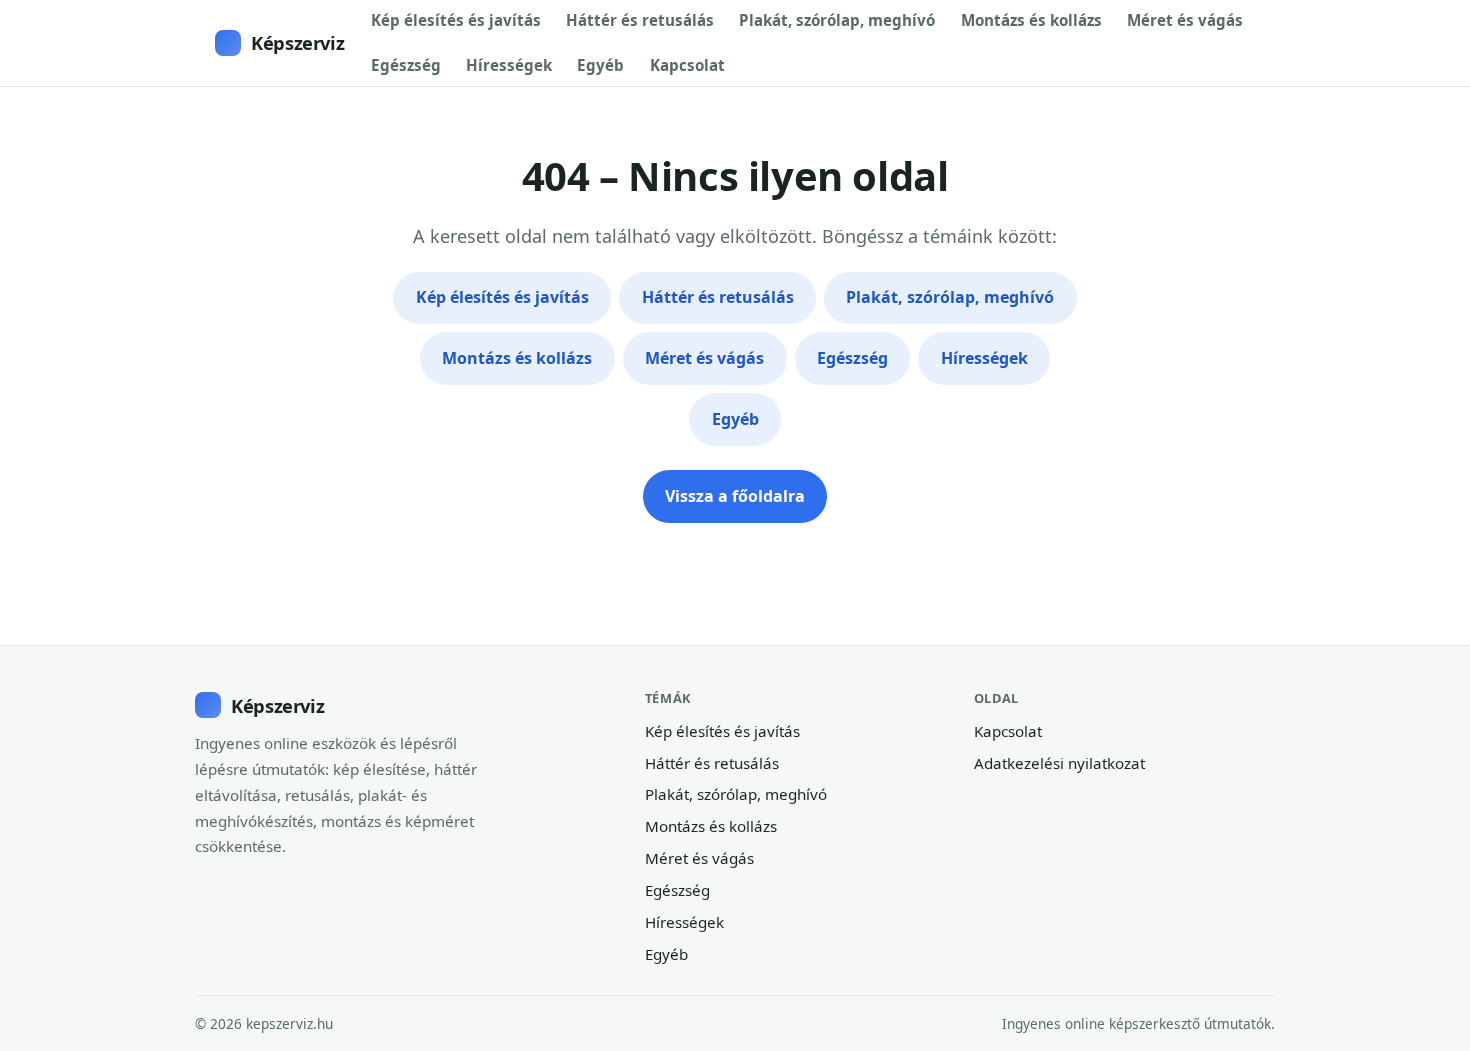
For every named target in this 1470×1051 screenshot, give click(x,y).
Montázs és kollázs (1031, 20)
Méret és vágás (1185, 20)
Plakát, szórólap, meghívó (837, 20)
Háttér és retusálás (640, 20)
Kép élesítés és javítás (456, 20)
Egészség (406, 65)
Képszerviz (297, 42)
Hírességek (509, 65)
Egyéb (600, 65)
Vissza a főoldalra (735, 496)
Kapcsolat (687, 65)
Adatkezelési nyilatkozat (1059, 763)
